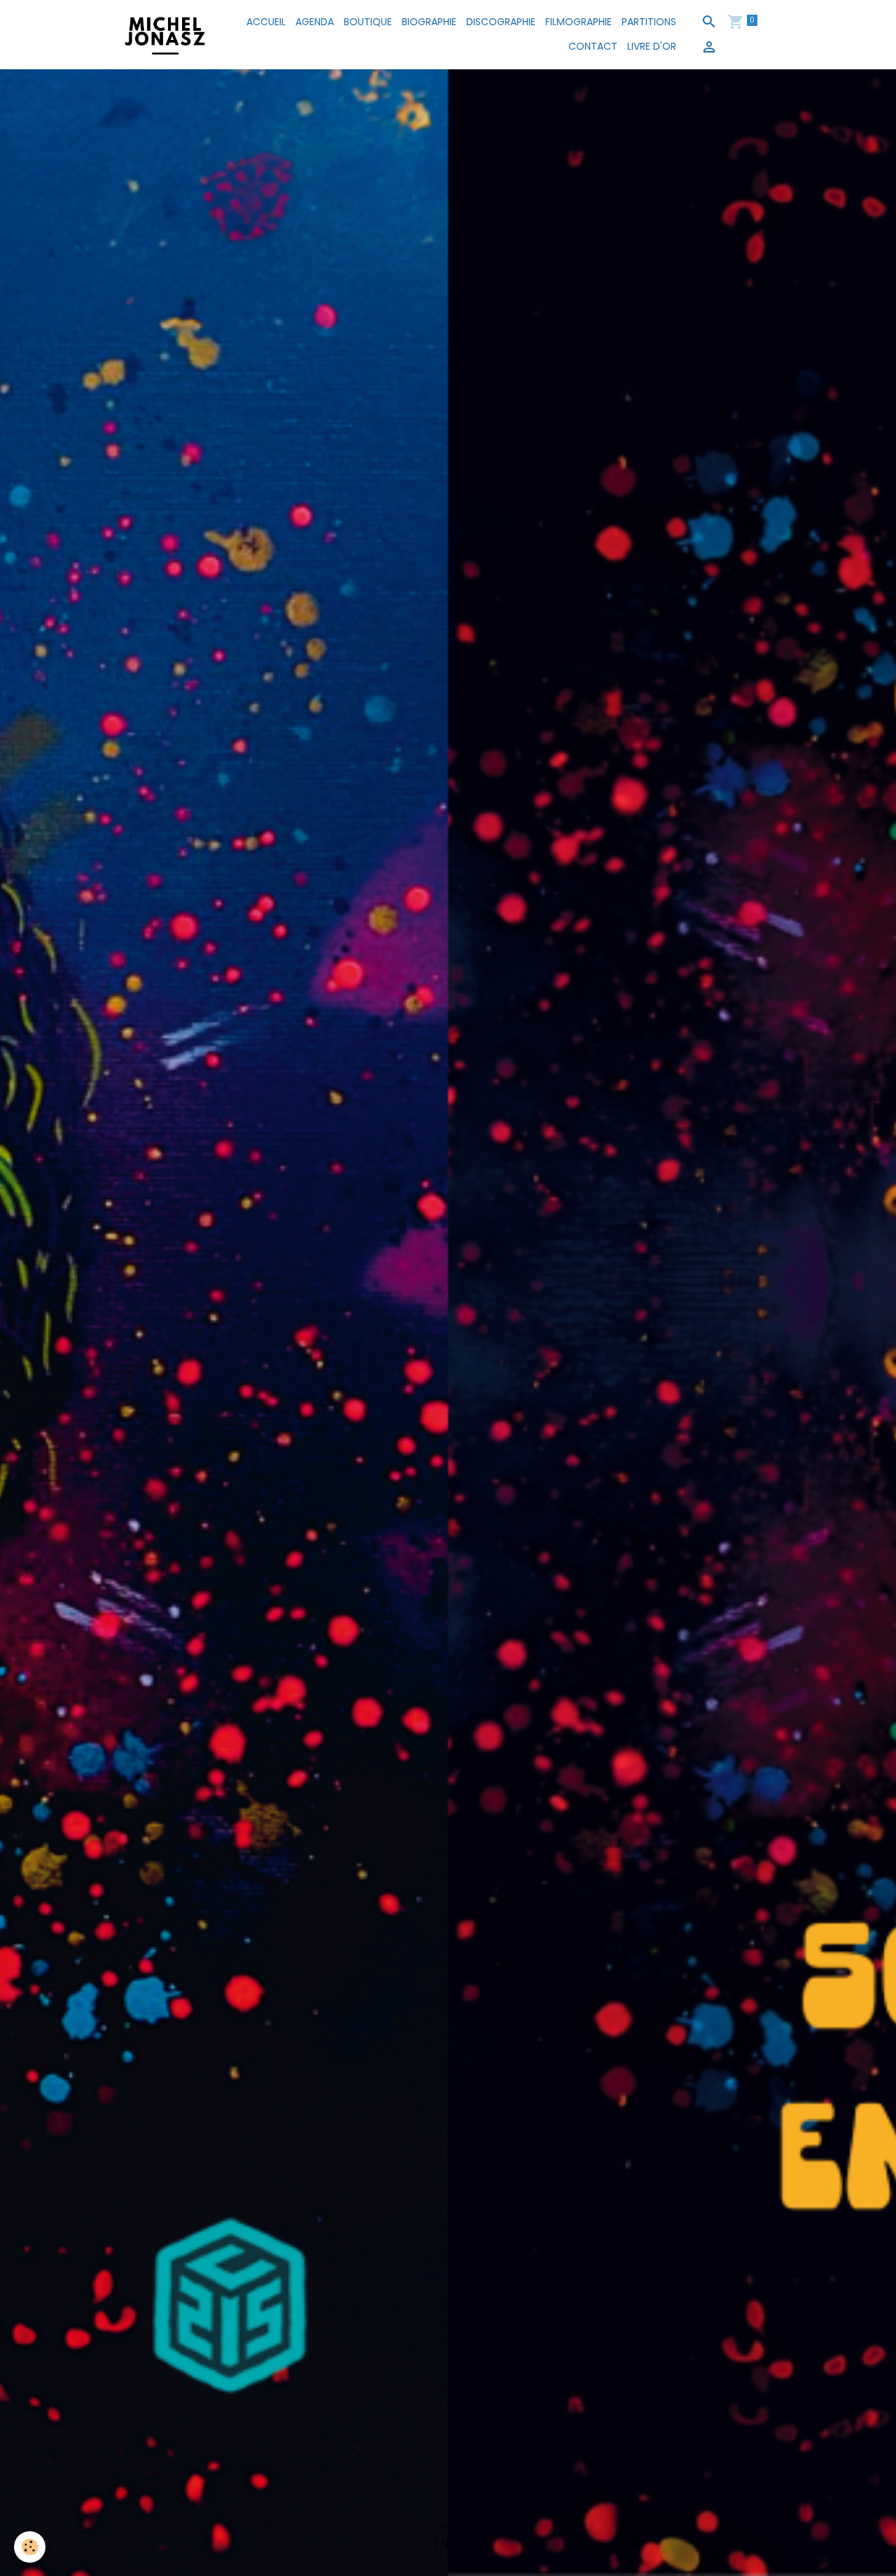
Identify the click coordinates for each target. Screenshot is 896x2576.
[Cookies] (30, 2547)
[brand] (165, 34)
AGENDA (315, 22)
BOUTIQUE (368, 22)
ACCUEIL (266, 22)
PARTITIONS (649, 22)
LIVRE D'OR (652, 46)
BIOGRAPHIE (429, 22)
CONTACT (593, 46)
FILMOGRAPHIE (579, 22)
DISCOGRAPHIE (501, 22)
